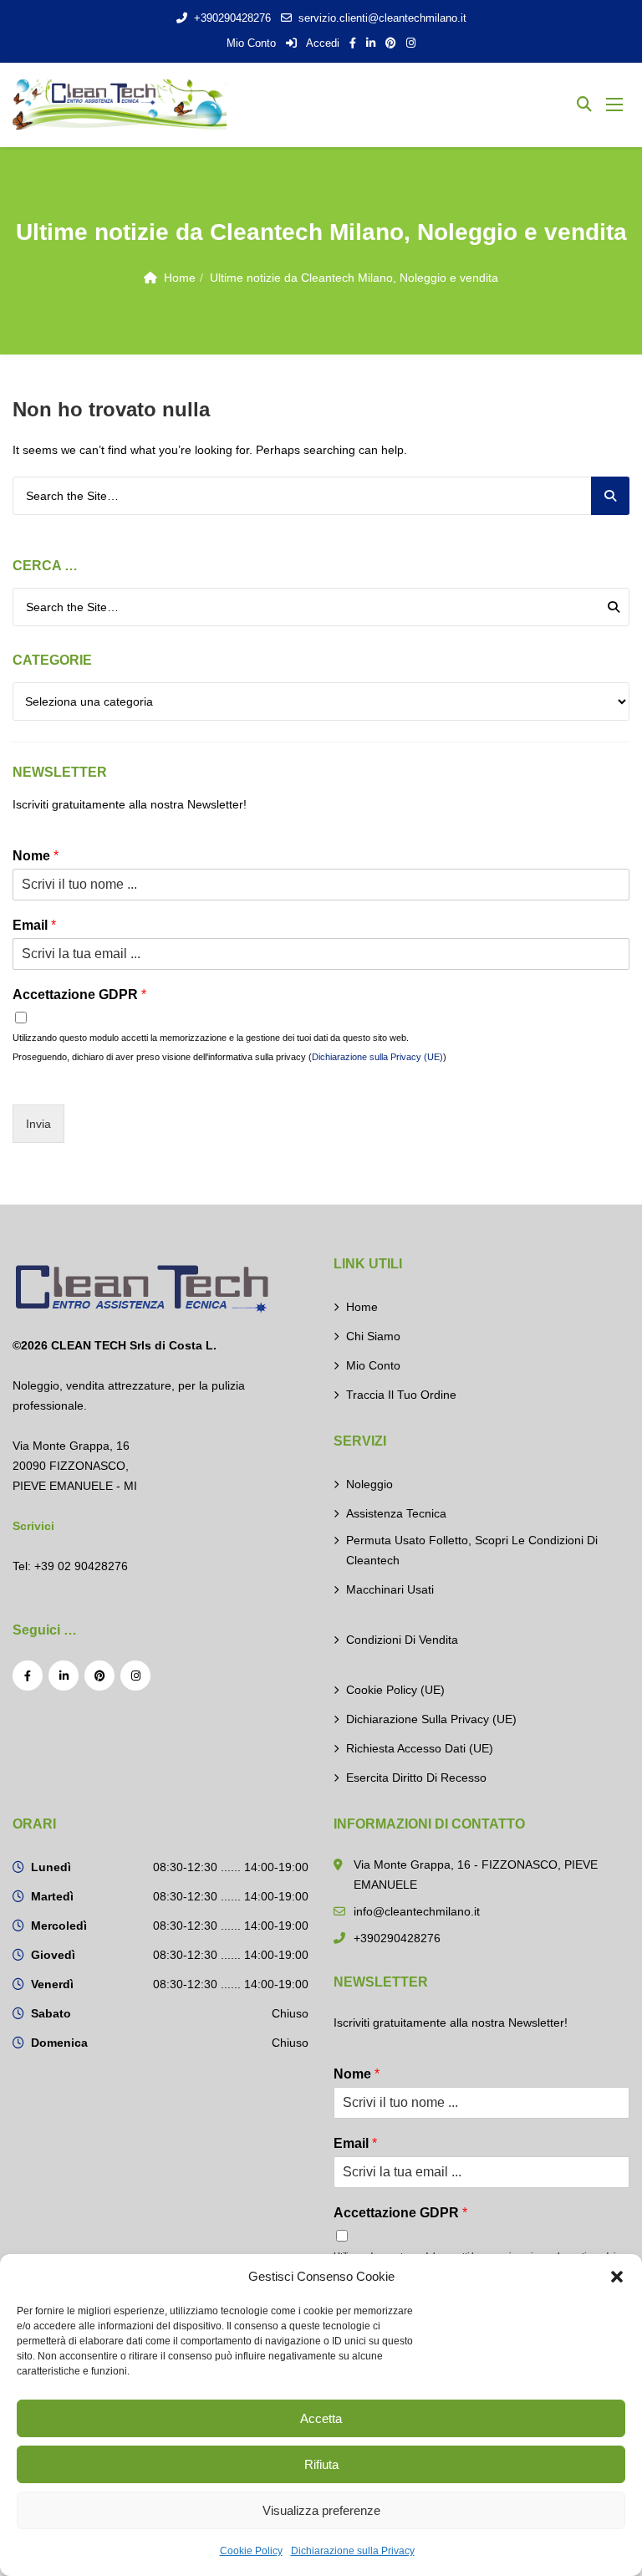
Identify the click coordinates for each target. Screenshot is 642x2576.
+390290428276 (232, 18)
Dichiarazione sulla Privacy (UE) (377, 1057)
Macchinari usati (390, 1589)
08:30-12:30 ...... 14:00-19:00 (231, 1867)
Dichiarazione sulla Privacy (353, 2551)
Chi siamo (373, 1336)
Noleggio (369, 1484)
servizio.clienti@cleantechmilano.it (382, 18)
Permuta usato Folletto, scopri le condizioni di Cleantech (472, 1550)
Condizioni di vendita (402, 1640)
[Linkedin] (64, 1676)
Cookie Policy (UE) (395, 1690)
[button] (617, 2277)
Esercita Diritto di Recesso (416, 1778)
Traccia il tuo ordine (401, 1395)
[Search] (610, 496)
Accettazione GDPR (79, 995)
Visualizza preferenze (321, 2510)
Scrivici (33, 1526)
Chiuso (290, 2013)
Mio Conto (251, 43)
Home (180, 278)
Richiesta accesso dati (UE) (420, 1748)
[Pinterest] (99, 1676)
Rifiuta (321, 2464)
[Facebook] (28, 1676)
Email (34, 925)
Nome (36, 856)
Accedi (321, 43)
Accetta (321, 2418)
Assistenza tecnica (396, 1513)
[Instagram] (135, 1676)
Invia (38, 1124)
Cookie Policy (251, 2551)
